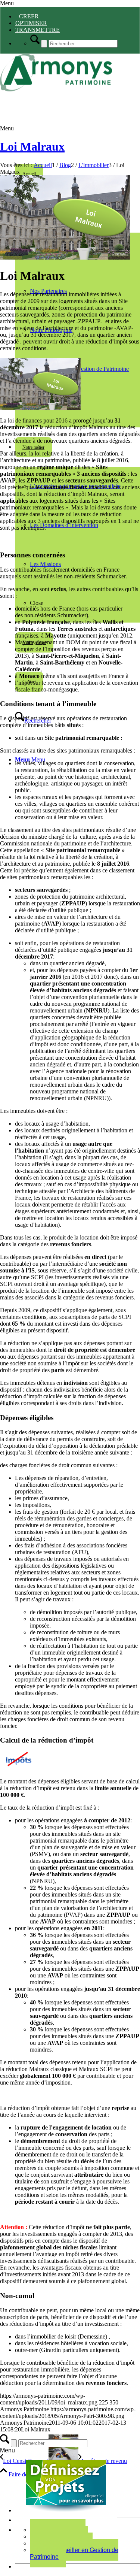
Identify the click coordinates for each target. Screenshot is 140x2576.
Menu (7, 3)
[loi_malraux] (65, 258)
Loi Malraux (32, 146)
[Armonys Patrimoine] (56, 89)
